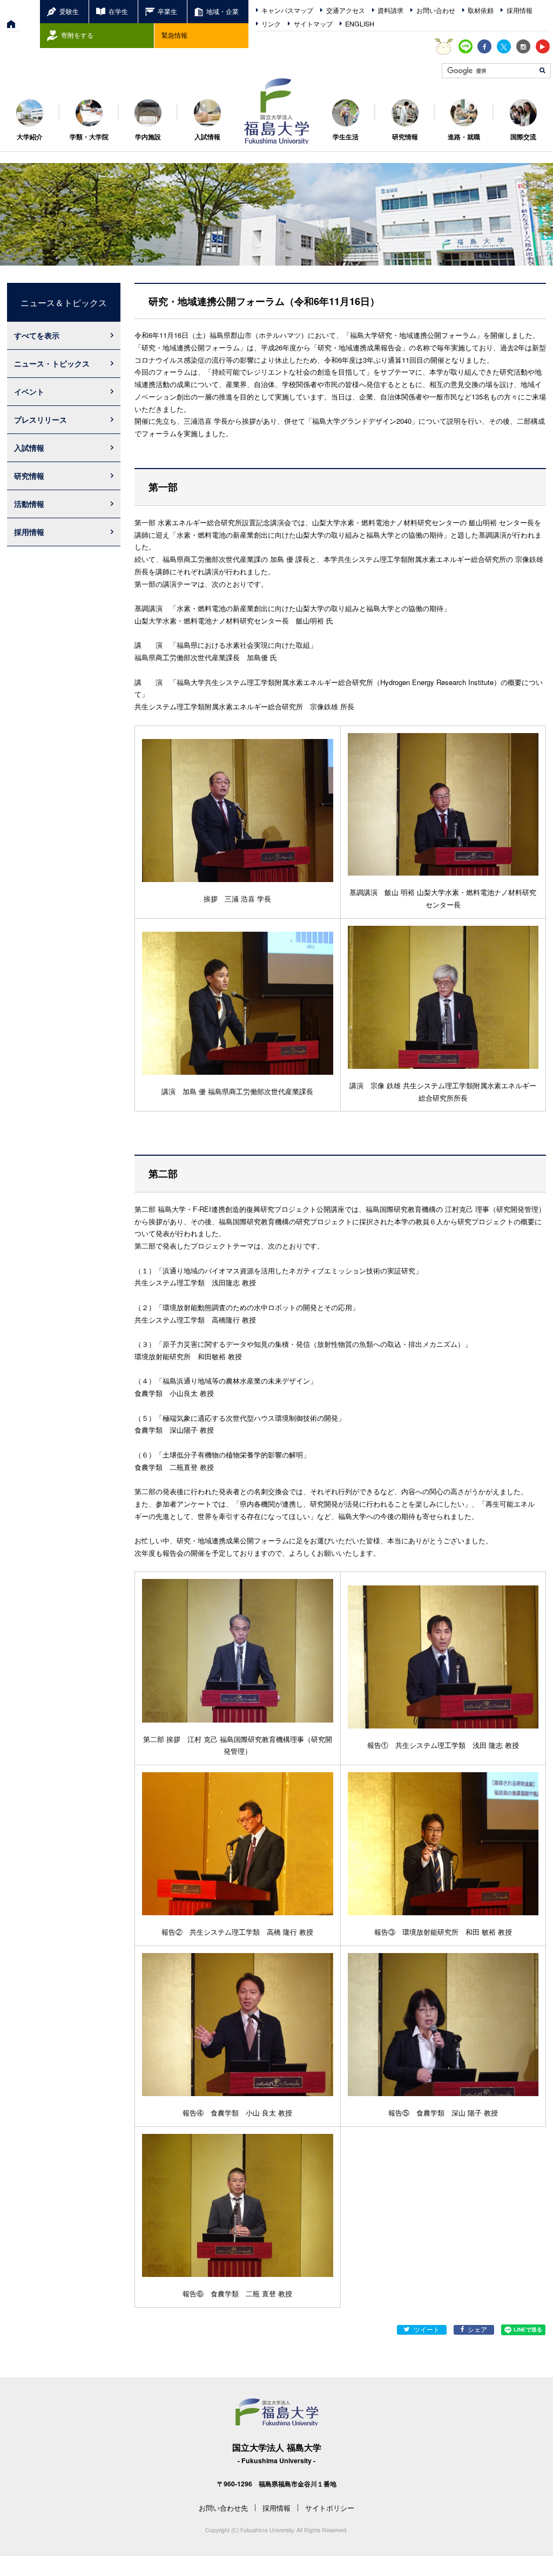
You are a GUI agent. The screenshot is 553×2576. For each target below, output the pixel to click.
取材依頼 (481, 10)
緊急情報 (174, 35)
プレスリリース (41, 419)
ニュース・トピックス (52, 363)
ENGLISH (360, 24)
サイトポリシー (330, 2508)
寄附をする (77, 35)
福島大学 (276, 111)
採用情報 (520, 10)
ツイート (427, 2329)
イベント (29, 391)
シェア (477, 2329)
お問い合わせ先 (223, 2508)
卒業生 (167, 11)
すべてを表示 (37, 335)
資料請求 (390, 10)
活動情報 (29, 504)
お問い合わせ (436, 10)
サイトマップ (313, 24)
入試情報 (29, 448)
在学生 (118, 11)
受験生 (69, 11)
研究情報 (29, 476)
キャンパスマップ (287, 10)
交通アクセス (346, 10)
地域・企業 (222, 11)
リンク (271, 24)
